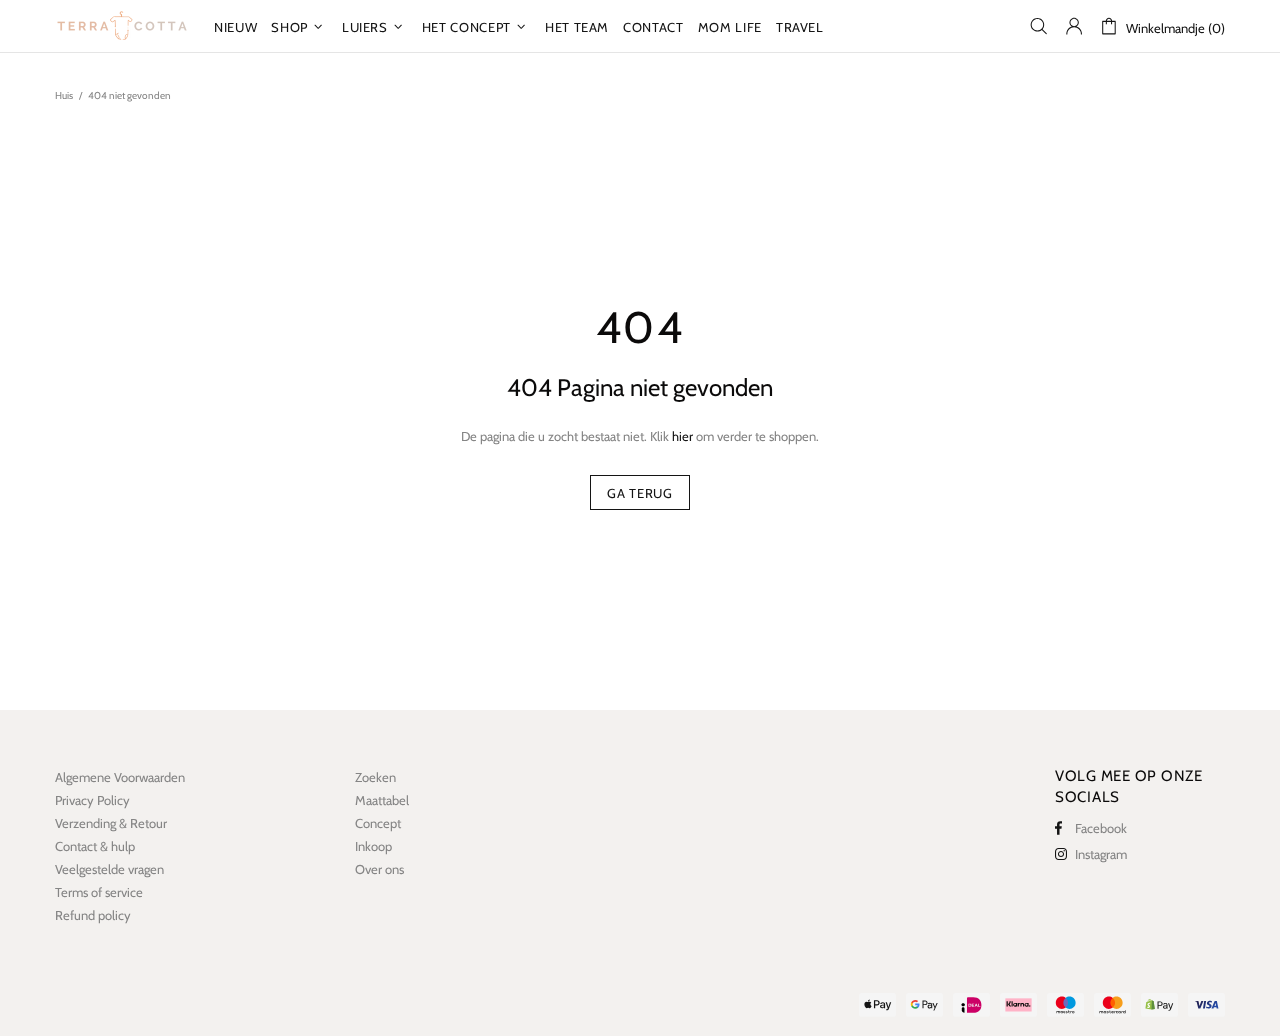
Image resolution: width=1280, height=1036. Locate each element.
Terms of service (99, 892)
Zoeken (375, 777)
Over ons (379, 869)
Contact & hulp (95, 846)
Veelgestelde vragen (109, 869)
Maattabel (382, 800)
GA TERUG (639, 493)
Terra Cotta (122, 26)
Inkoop (373, 846)
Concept (378, 823)
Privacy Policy (92, 800)
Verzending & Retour (111, 823)
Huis (64, 95)
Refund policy (93, 915)
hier (682, 436)
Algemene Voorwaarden (120, 777)
